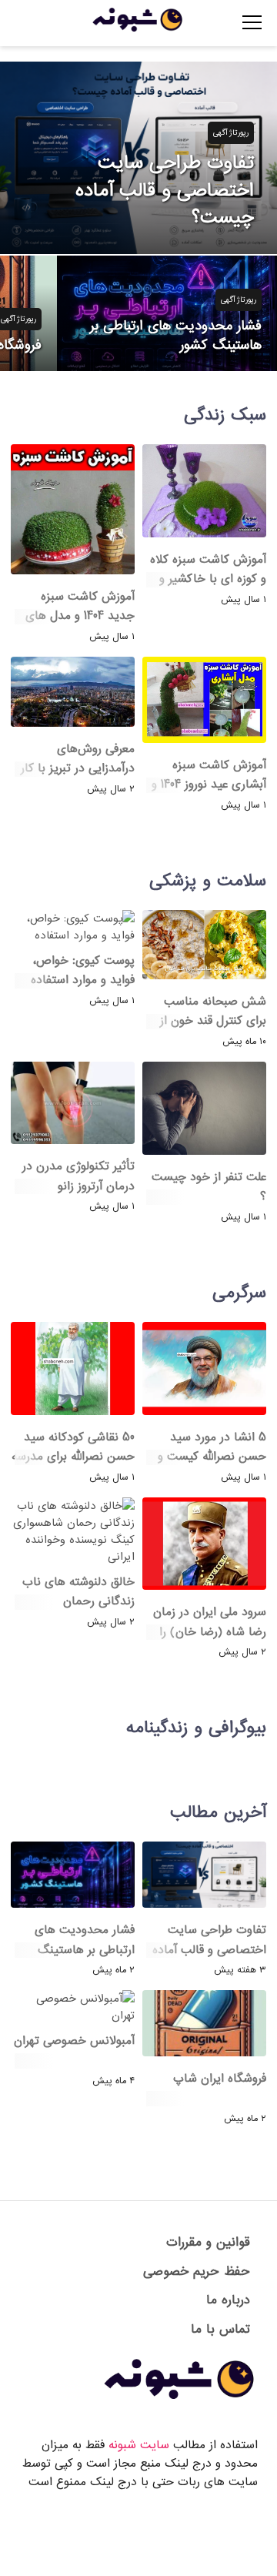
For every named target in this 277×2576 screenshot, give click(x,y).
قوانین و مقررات (208, 2242)
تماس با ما (220, 2329)
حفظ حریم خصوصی (197, 2272)
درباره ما (228, 2300)
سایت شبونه (139, 2445)
